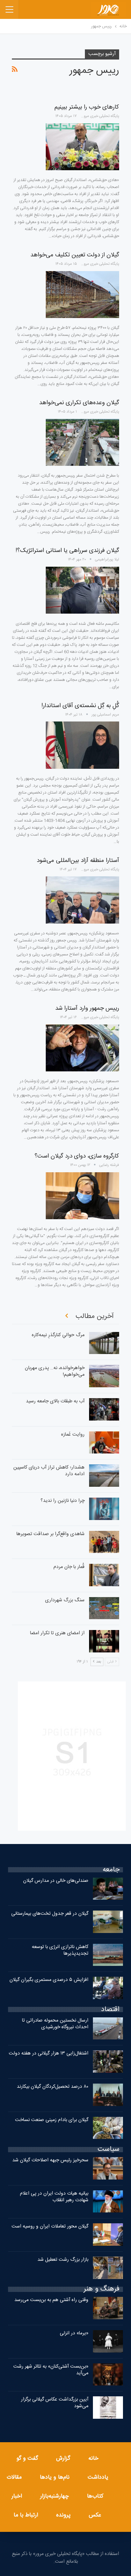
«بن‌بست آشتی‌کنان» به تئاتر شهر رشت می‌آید (51, 2370)
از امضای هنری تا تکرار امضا (57, 1633)
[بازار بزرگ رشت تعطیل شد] (108, 2268)
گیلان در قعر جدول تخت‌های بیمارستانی (50, 1914)
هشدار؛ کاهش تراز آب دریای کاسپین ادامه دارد (49, 1471)
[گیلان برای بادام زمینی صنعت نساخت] (108, 2128)
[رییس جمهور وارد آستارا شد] (82, 1048)
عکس (95, 2515)
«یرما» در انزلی (74, 2333)
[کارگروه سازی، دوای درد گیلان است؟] (82, 1196)
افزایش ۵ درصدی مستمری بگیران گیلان (48, 1980)
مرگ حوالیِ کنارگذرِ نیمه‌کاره (58, 1335)
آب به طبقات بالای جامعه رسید (55, 1401)
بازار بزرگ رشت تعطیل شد (63, 2260)
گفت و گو (27, 2458)
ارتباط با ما (26, 2515)
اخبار (17, 2496)
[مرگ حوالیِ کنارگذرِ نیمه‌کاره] (104, 1343)
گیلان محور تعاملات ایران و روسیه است (50, 2226)
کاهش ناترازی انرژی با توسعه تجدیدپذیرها (60, 1950)
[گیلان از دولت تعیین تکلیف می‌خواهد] (82, 295)
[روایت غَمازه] (104, 1443)
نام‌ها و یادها (55, 2477)
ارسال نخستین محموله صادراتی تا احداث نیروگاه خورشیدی (55, 2024)
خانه (93, 2458)
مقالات (14, 2477)
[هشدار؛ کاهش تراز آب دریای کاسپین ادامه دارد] (104, 1476)
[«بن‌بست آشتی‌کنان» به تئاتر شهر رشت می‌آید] (108, 2375)
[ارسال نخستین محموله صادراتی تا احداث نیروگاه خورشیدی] (108, 2029)
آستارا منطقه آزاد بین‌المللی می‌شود (78, 861)
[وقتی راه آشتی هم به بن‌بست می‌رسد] (108, 2308)
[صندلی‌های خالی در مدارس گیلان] (108, 1889)
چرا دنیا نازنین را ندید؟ (63, 1501)
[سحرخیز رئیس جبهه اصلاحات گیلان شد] (108, 2168)
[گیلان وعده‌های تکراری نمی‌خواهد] (82, 442)
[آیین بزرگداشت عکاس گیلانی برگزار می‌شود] (108, 2408)
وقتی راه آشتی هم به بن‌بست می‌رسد (51, 2300)
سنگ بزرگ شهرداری (65, 1600)
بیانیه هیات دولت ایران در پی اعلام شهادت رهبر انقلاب (54, 2197)
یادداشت (98, 2477)
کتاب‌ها (95, 2496)
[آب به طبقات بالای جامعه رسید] (104, 1409)
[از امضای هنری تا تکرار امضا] (104, 1641)
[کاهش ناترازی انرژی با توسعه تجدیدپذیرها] (108, 1955)
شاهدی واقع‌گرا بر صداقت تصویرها (50, 1534)
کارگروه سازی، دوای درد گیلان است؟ (77, 1156)
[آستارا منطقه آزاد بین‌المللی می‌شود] (82, 900)
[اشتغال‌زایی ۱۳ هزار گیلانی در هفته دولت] (108, 2062)
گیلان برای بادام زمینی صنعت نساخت (52, 2120)
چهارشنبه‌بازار (54, 2496)
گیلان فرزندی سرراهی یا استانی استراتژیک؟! (67, 551)
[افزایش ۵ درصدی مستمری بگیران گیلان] (108, 1988)
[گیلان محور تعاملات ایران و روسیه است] (108, 2235)
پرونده (63, 2515)
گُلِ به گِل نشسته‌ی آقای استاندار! (80, 706)
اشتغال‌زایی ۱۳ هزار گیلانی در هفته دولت (49, 2053)
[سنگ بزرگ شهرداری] (104, 1608)
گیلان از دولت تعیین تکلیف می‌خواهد (75, 255)
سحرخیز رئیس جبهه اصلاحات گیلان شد (50, 2160)
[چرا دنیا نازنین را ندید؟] (104, 1509)
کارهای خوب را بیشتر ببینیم (87, 107)
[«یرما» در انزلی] (108, 2341)
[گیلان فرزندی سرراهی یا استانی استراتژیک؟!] (82, 590)
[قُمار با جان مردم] (104, 1575)
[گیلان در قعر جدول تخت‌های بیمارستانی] (108, 1922)
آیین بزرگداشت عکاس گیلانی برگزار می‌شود (55, 2403)
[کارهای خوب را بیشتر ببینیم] (82, 147)
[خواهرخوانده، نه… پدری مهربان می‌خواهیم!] (104, 1376)
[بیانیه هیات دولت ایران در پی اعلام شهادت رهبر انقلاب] (108, 2202)
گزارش (63, 2458)
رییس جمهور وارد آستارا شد (87, 1008)
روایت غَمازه (73, 1435)
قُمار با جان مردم (69, 1567)
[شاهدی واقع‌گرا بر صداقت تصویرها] (104, 1542)
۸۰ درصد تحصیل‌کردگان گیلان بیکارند (53, 2087)
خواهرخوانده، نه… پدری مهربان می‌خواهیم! (55, 1371)
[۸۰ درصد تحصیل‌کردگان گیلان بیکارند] (108, 2095)
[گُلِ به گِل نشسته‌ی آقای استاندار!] (82, 745)
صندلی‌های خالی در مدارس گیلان (56, 1881)
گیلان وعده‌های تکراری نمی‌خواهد (79, 403)
